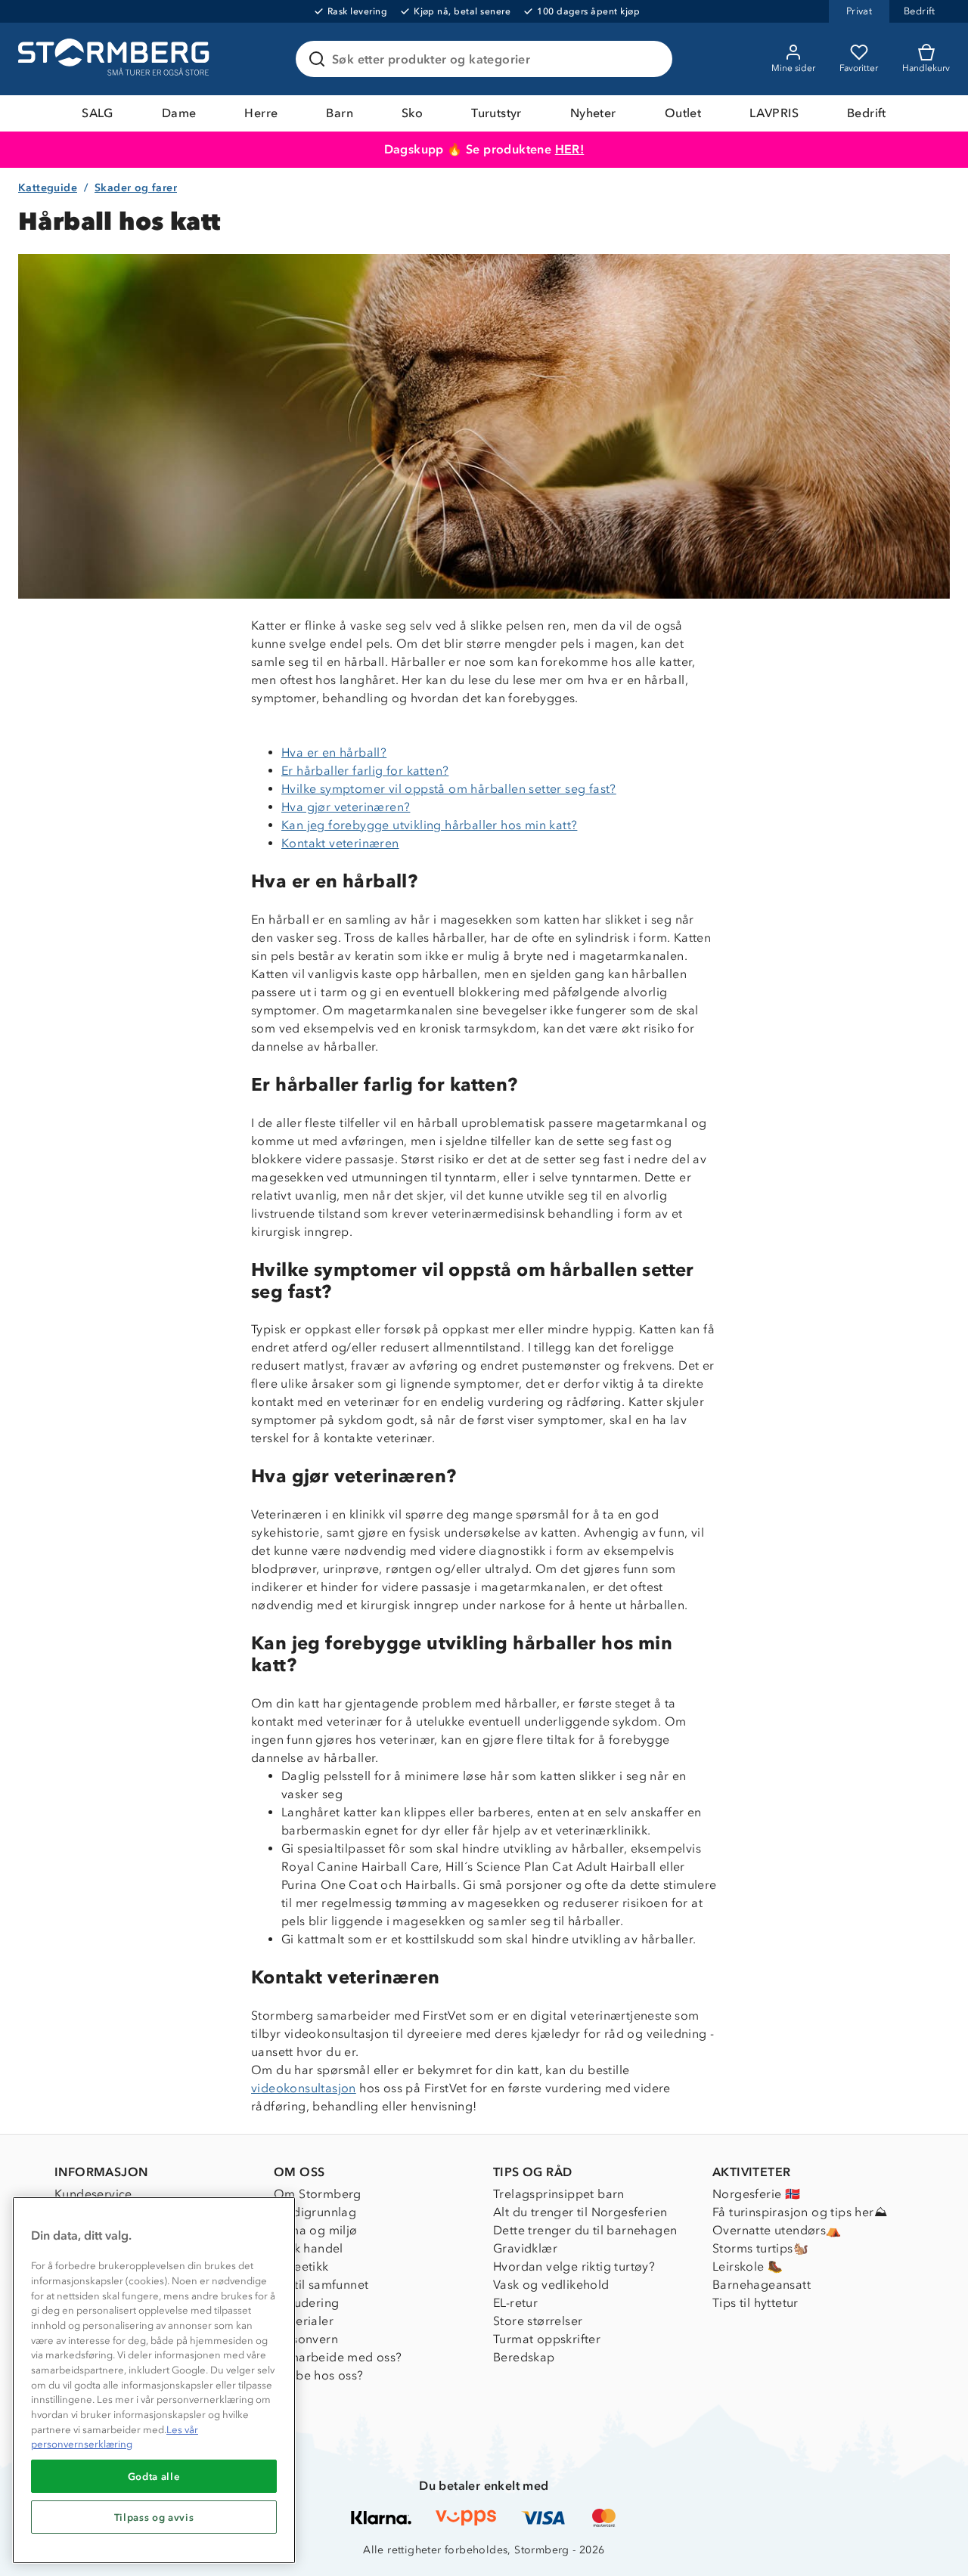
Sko (412, 113)
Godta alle (154, 2476)
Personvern (306, 2339)
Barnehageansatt (762, 2285)
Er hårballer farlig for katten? (365, 771)
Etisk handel (309, 2248)
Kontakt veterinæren (340, 843)
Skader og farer (136, 188)
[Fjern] (651, 59)
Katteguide (48, 188)
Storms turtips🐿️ (760, 2248)
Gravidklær (525, 2248)
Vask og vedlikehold (551, 2285)
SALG (98, 113)
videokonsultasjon (304, 2088)
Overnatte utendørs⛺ (777, 2230)
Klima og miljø (316, 2230)
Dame (179, 113)
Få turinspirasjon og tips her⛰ (800, 2212)
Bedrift (867, 113)
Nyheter (593, 113)
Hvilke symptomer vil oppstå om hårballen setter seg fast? (449, 789)
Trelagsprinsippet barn (559, 2194)
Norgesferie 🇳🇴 (756, 2194)
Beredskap (524, 2357)
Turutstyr (496, 113)
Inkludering (306, 2303)
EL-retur (515, 2303)
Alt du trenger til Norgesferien (580, 2212)
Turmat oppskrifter (547, 2339)
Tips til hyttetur (755, 2303)
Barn (340, 113)
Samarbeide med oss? (338, 2357)
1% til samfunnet (321, 2285)
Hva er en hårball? (334, 752)
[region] (154, 2380)
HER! (570, 149)
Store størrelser (538, 2321)
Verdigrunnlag (315, 2212)
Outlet (683, 113)
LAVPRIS (774, 113)
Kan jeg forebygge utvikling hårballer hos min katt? (429, 825)
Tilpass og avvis (154, 2517)
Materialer (304, 2321)
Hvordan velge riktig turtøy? (574, 2266)
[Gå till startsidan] (116, 59)
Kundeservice (93, 2194)
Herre (261, 113)
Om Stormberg (318, 2194)
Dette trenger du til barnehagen (585, 2230)
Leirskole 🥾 (748, 2266)
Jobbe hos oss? (319, 2375)
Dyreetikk (301, 2266)
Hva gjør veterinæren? (346, 807)
